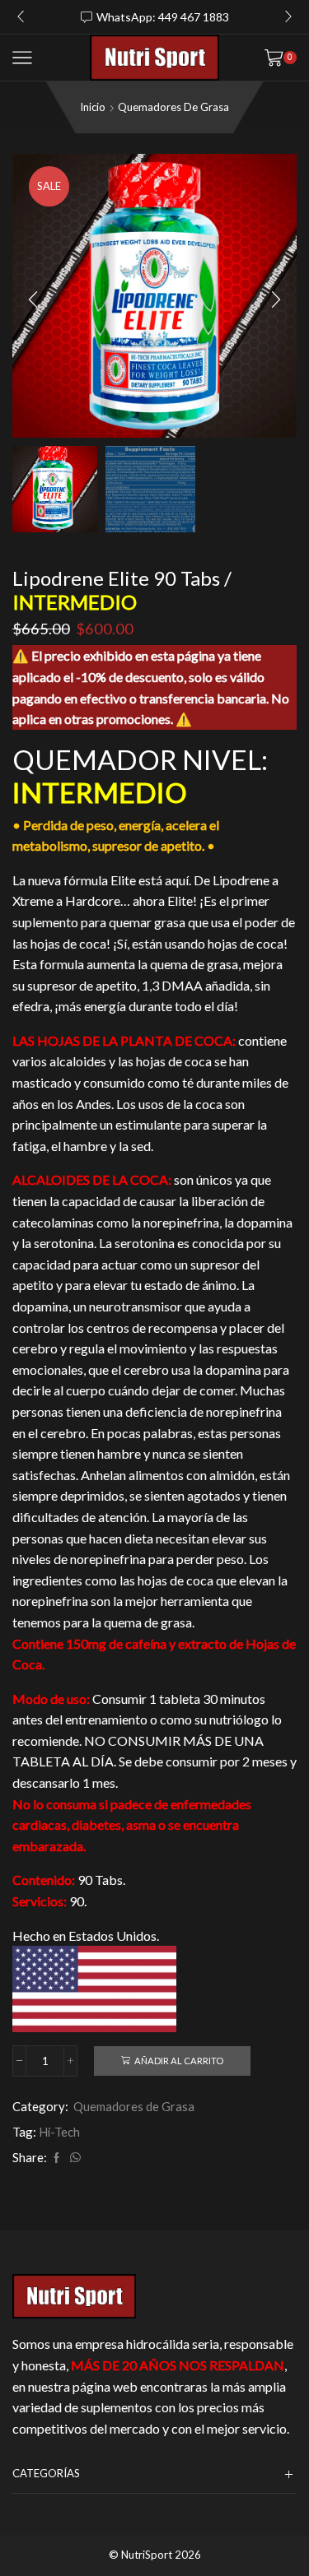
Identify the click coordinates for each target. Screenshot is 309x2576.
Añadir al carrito (179, 2061)
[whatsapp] (73, 2158)
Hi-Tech (59, 2132)
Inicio (93, 107)
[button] (21, 17)
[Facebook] (56, 2158)
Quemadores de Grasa (173, 107)
